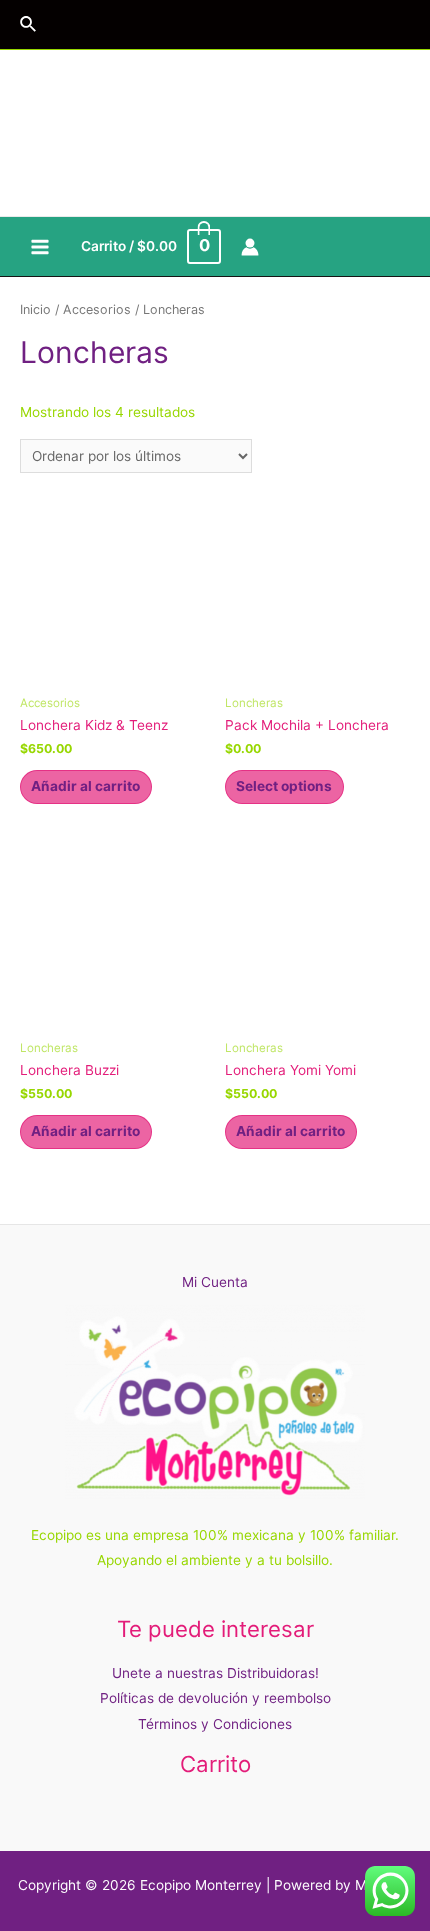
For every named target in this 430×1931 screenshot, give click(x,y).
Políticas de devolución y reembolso (215, 1698)
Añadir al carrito (85, 786)
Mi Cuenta (215, 1282)
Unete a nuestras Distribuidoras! (215, 1673)
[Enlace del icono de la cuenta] (250, 247)
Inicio (35, 309)
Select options (284, 786)
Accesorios (97, 309)
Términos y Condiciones (215, 1724)
